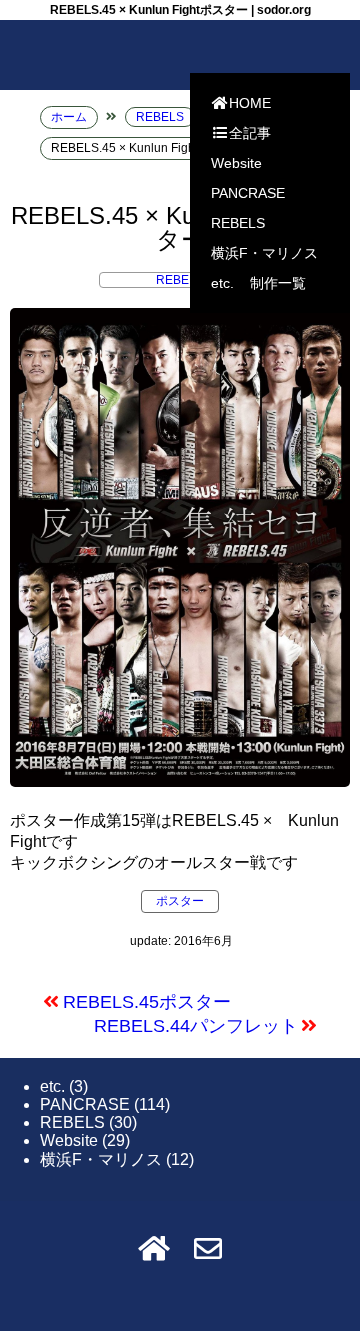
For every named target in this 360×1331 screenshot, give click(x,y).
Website (236, 163)
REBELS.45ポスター (147, 1002)
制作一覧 (278, 283)
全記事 (250, 133)
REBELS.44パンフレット (196, 1026)
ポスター (180, 901)
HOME (250, 103)
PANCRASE (248, 193)
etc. (222, 283)
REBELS (238, 223)
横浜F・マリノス (264, 253)
